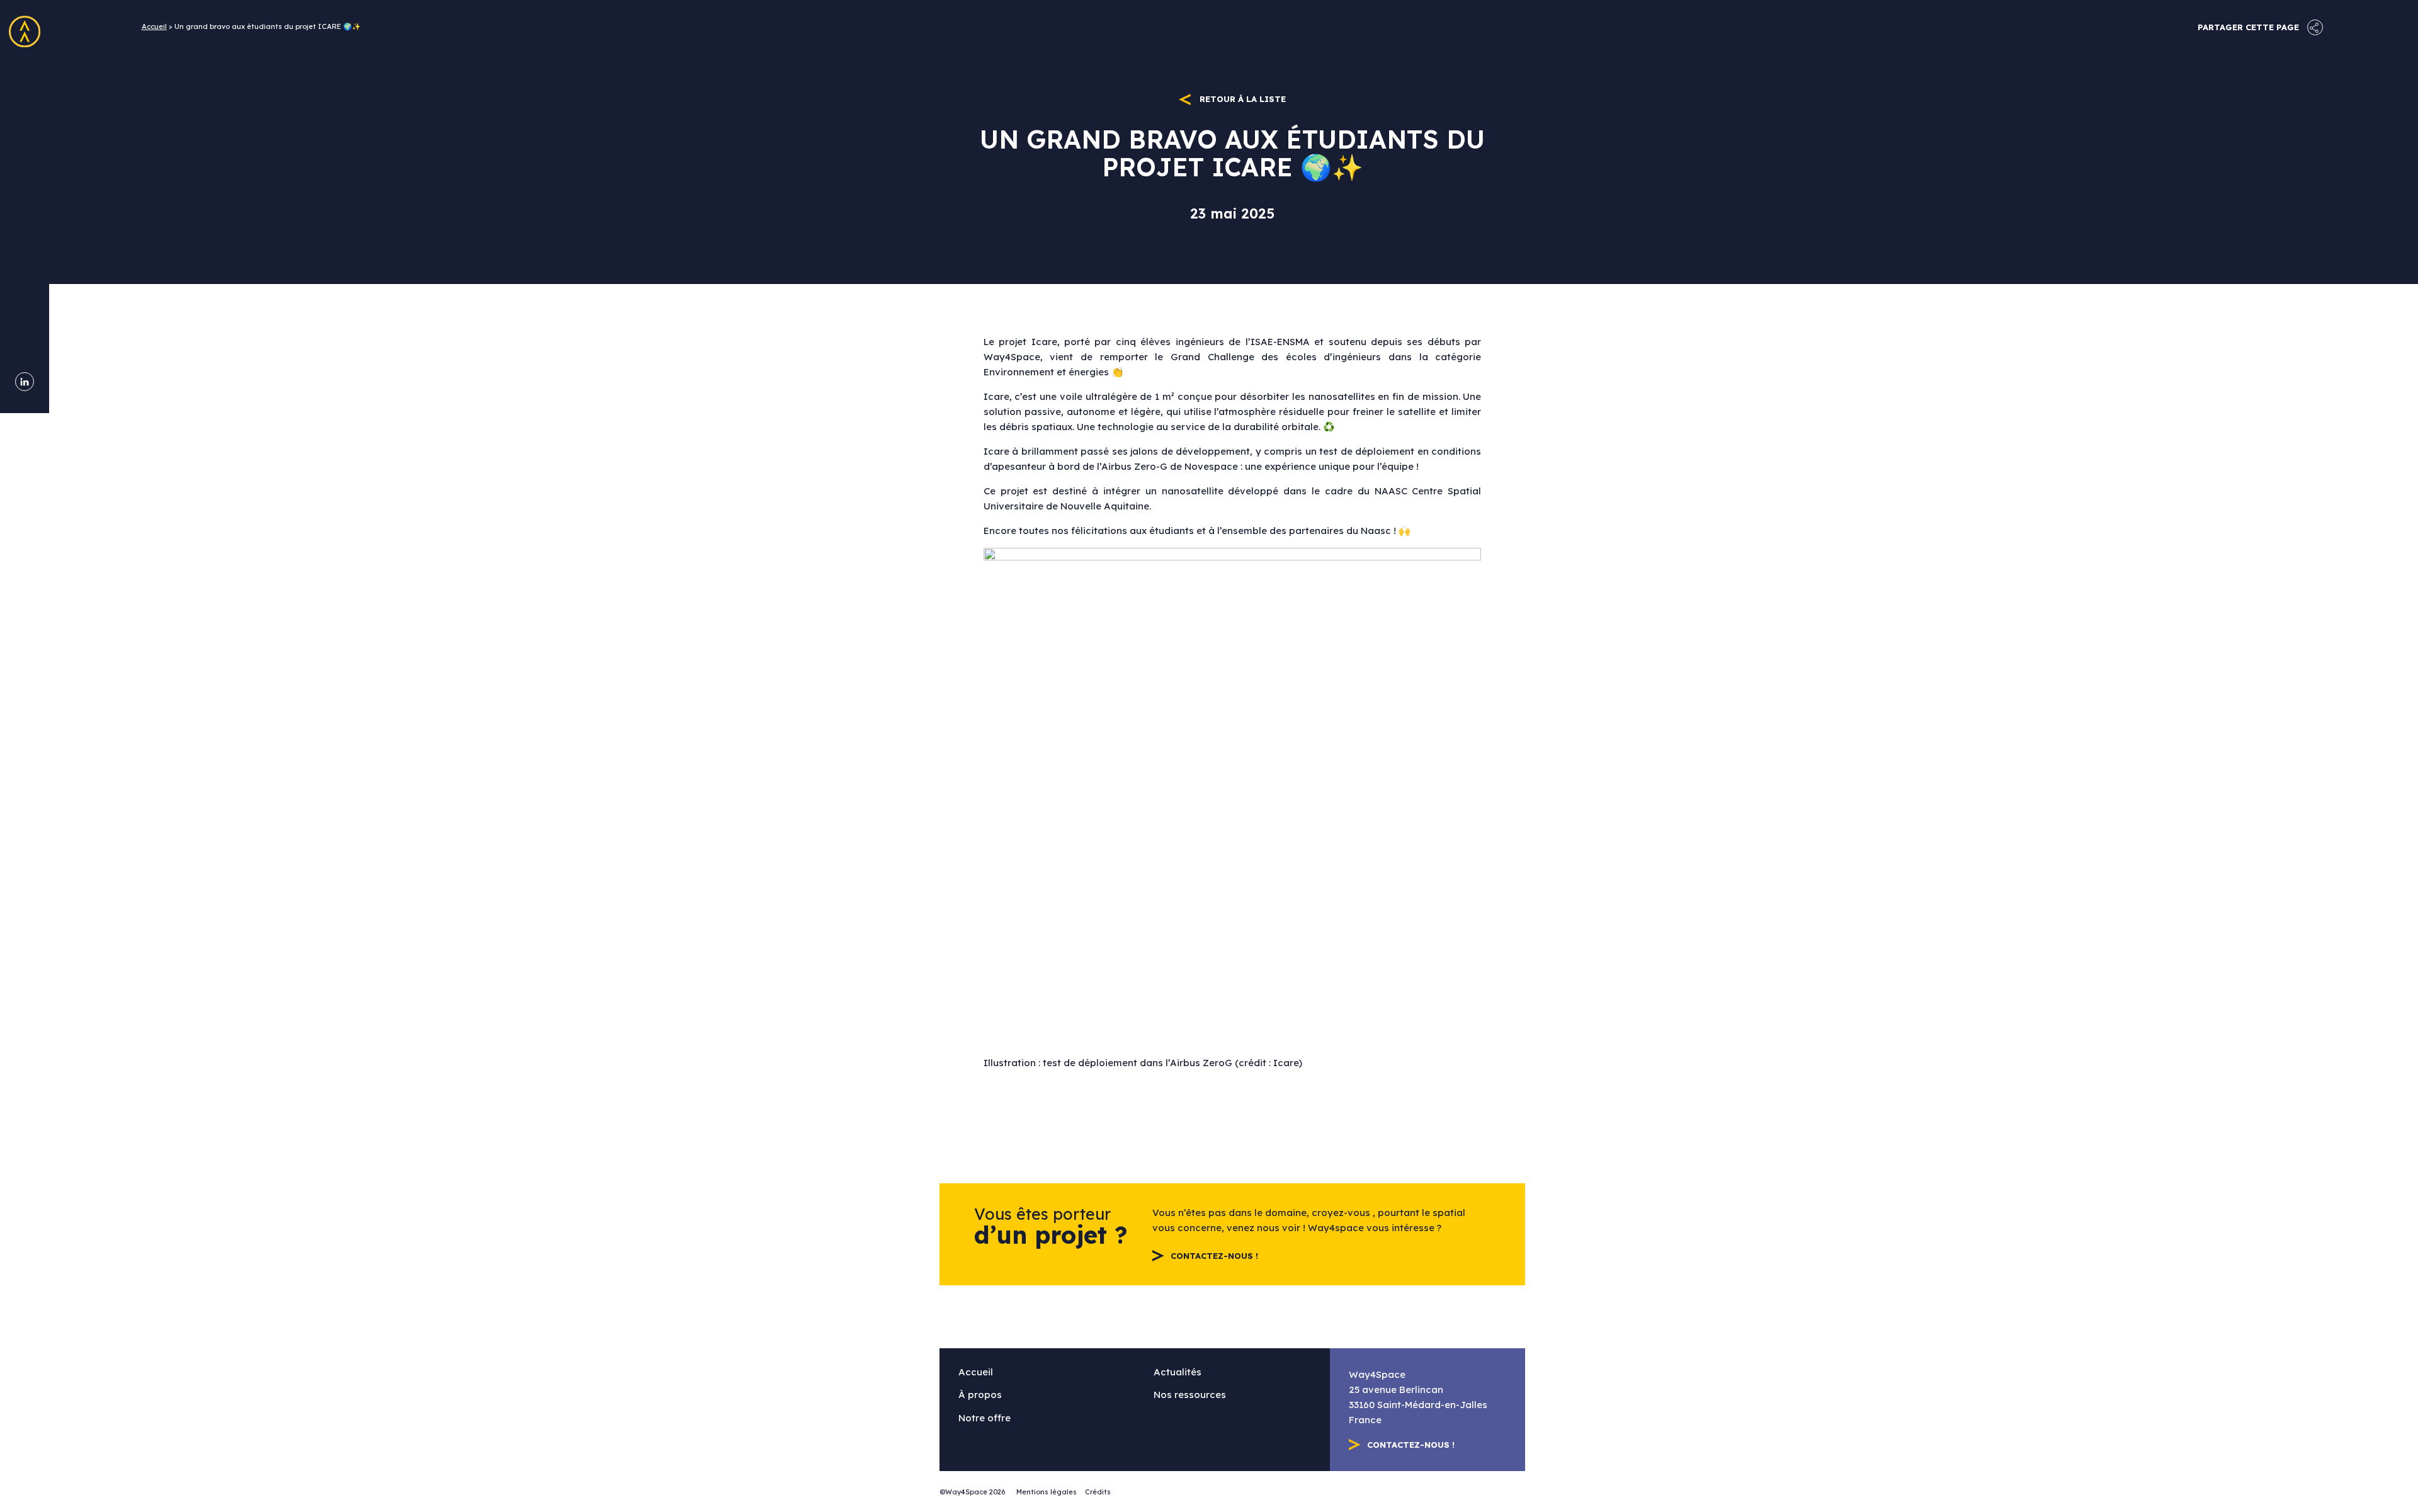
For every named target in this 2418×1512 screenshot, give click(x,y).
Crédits (1098, 1492)
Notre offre (25, 151)
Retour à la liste (1241, 99)
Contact (25, 261)
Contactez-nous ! (1214, 1256)
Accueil (25, 78)
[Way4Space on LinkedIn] (25, 382)
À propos (25, 115)
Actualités (25, 224)
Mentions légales (1047, 1492)
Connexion (25, 297)
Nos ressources (25, 188)
